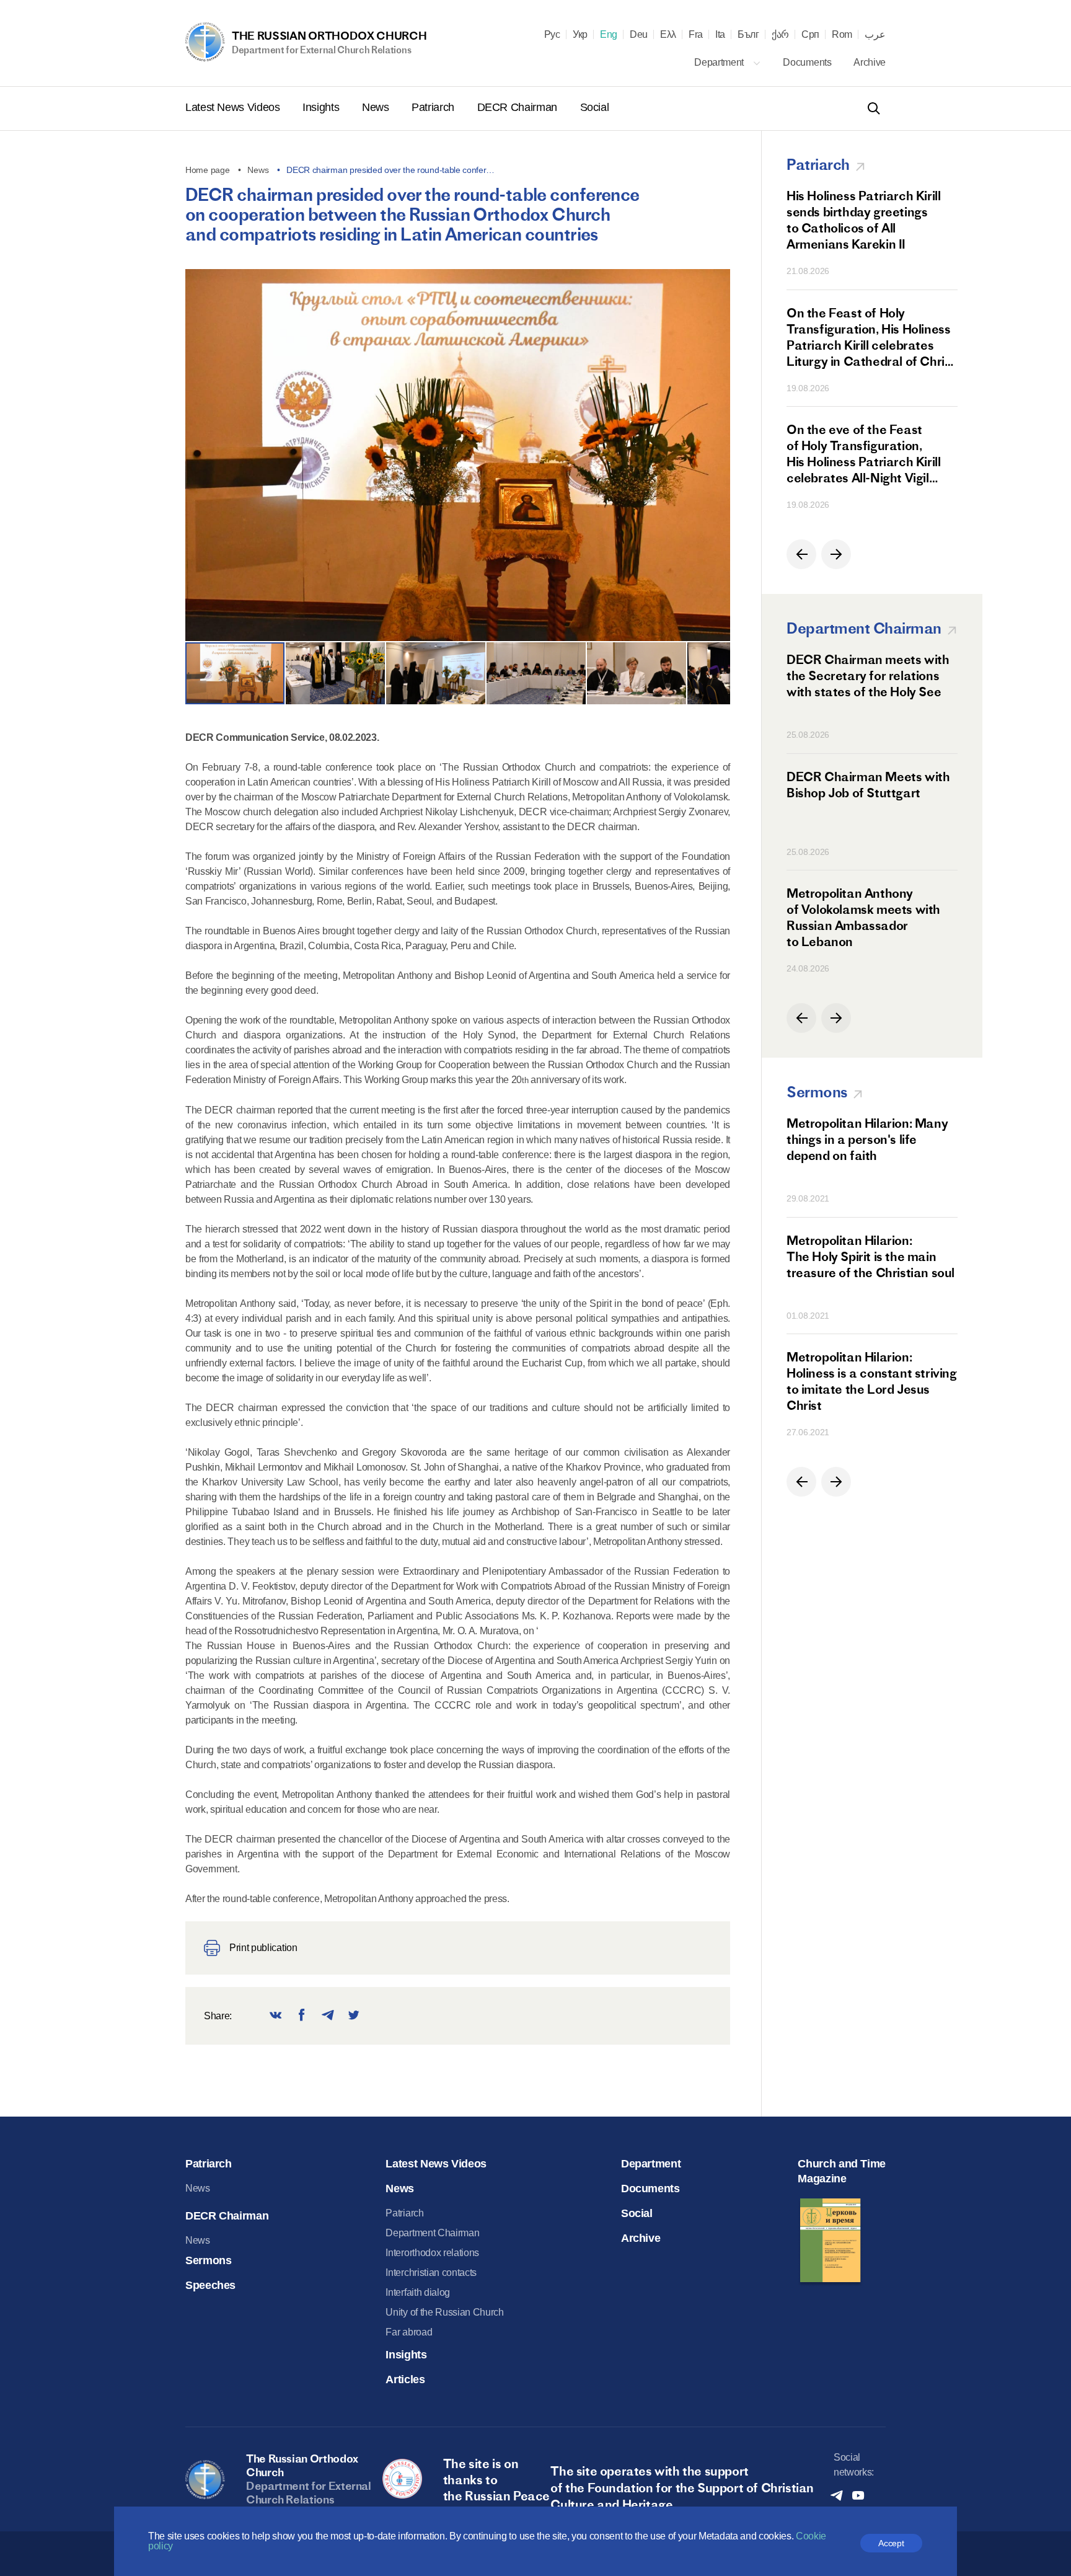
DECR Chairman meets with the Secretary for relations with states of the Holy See (868, 675)
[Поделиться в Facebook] (302, 2016)
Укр (580, 35)
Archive (870, 62)
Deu (639, 35)
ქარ (780, 35)
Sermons (208, 2260)
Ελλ (668, 35)
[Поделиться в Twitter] (354, 2016)
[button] (714, 460)
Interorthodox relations (432, 2253)
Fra (696, 35)
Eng (609, 35)
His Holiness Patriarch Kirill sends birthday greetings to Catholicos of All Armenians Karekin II (863, 220)
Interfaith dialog (418, 2292)
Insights (322, 107)
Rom (842, 35)
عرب (875, 35)
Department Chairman (432, 2233)
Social (595, 107)
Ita (720, 35)
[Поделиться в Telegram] (328, 2016)
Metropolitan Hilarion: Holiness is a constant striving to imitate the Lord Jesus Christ (872, 1381)
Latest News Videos (234, 107)
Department (720, 62)
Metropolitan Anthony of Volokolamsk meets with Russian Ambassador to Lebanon (863, 917)
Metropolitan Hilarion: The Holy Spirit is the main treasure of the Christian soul (870, 1256)
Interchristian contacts (431, 2273)
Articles (405, 2379)
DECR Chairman (519, 107)
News (377, 107)
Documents (808, 62)
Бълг (748, 35)
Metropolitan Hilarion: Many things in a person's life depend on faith (867, 1139)
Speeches (210, 2285)
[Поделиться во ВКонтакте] (276, 2016)
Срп (810, 35)
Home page (207, 170)
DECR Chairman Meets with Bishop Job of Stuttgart (868, 785)
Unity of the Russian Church (444, 2312)
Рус (552, 35)
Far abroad (409, 2332)
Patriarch (434, 107)
